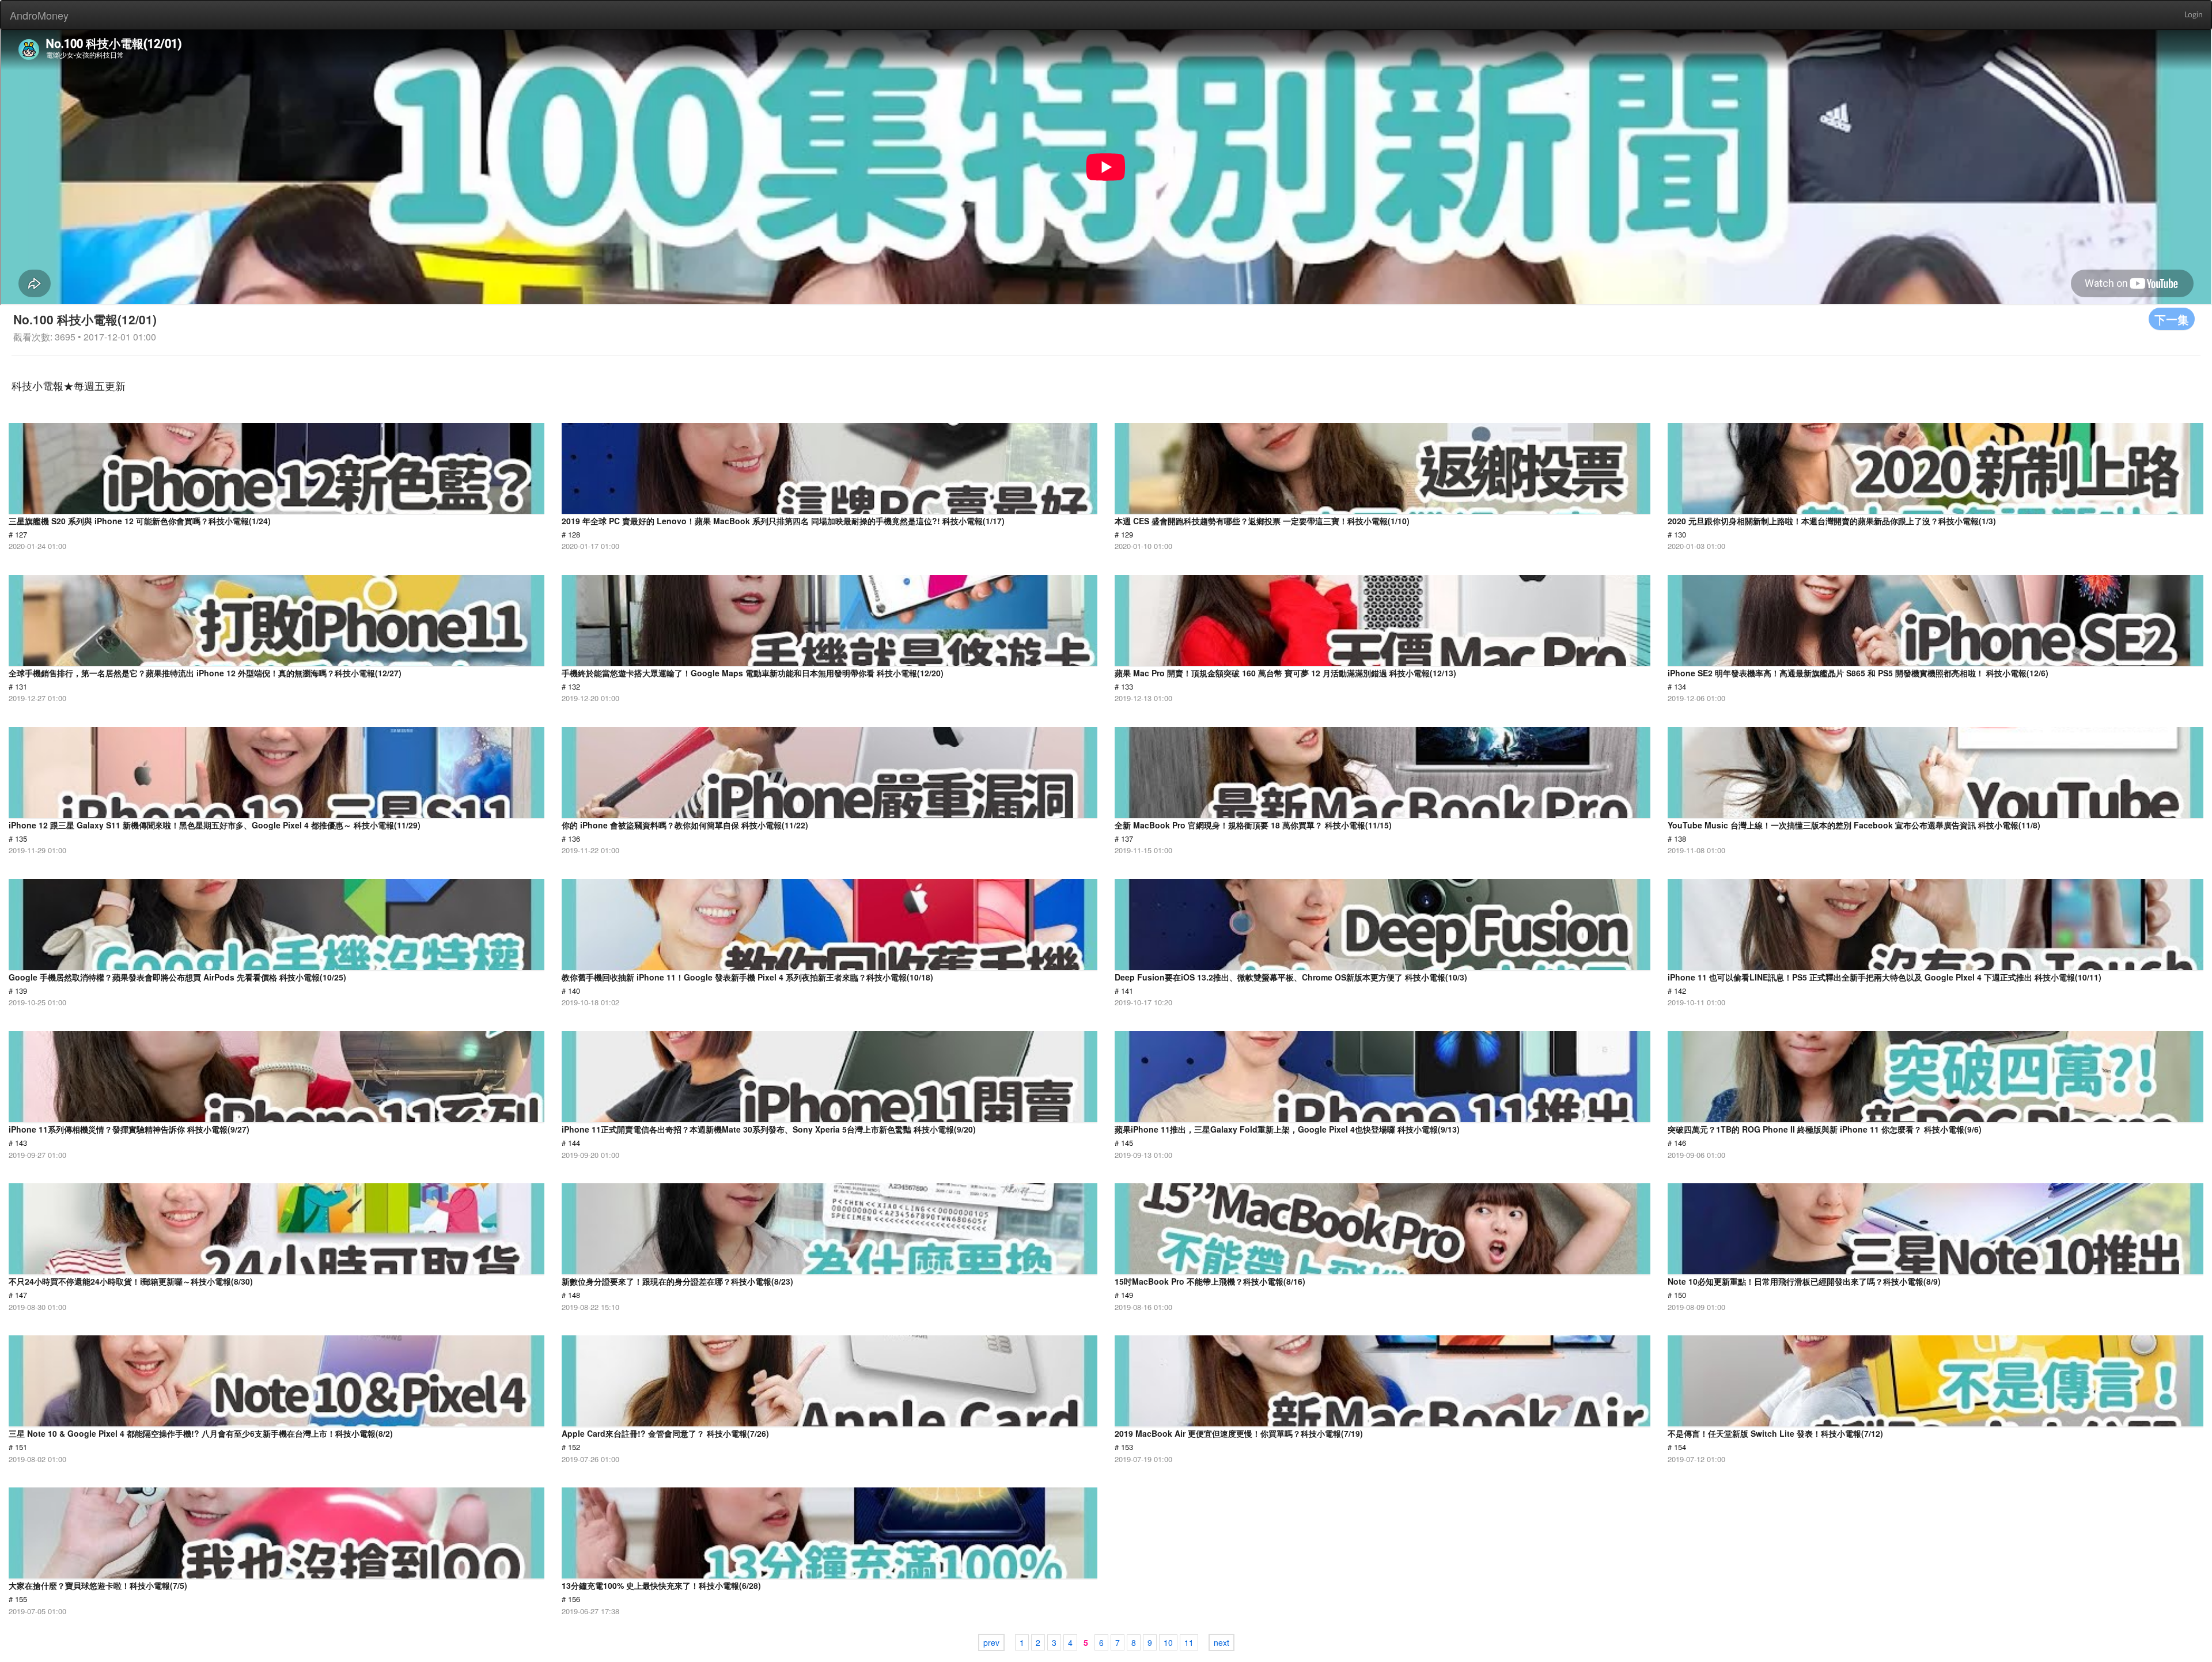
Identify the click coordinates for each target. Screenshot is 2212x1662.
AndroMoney (39, 15)
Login (2194, 15)
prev (991, 1642)
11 (1189, 1642)
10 (1168, 1642)
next (1221, 1642)
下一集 (2172, 319)
